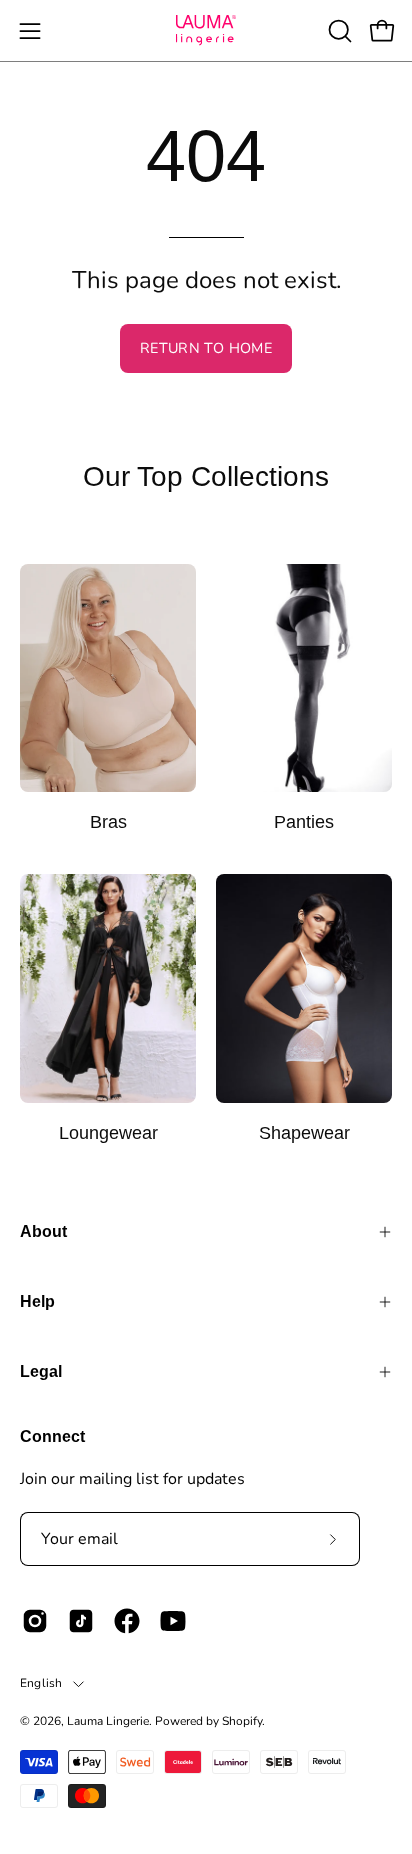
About (43, 1231)
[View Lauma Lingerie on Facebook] (127, 1621)
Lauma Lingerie (108, 1721)
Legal (41, 1371)
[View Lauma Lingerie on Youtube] (173, 1621)
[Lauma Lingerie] (206, 30)
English (41, 1683)
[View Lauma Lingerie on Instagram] (35, 1621)
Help (37, 1301)
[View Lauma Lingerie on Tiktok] (81, 1621)
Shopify (242, 1721)
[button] (338, 31)
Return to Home (206, 348)
